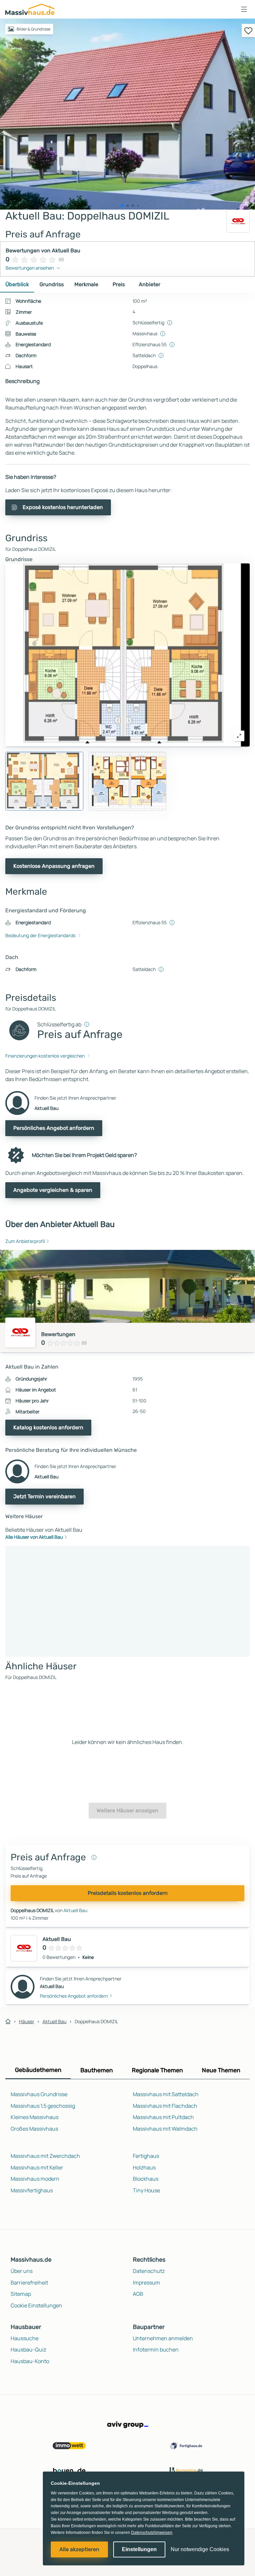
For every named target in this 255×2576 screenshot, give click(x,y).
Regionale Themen (157, 2070)
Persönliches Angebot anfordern (54, 1128)
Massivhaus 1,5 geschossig (43, 2106)
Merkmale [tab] (86, 284)
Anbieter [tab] (150, 284)
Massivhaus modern (35, 2179)
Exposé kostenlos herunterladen (63, 507)
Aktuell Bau (75, 1910)
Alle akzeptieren (79, 2549)
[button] (244, 9)
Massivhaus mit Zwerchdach (45, 2156)
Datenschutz (149, 2271)
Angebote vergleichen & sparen (53, 1190)
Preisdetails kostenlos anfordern (128, 1893)
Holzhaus (144, 2167)
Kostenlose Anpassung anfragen (54, 866)
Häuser (27, 2021)
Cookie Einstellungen (36, 2305)
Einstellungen (139, 2549)
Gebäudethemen (38, 2070)
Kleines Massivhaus (35, 2117)
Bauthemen (97, 2070)
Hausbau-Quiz (28, 2350)
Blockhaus (146, 2179)
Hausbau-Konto (30, 2361)
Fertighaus (146, 2156)
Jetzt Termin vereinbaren (44, 1496)
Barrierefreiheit (29, 2283)
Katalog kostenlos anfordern (48, 1427)
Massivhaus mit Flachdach (165, 2106)
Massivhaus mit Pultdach (163, 2117)
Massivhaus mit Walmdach (165, 2129)
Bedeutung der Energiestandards (40, 935)
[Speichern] (248, 31)
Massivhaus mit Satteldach (166, 2094)
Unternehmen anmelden (163, 2338)
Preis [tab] (119, 284)
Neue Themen (221, 2070)
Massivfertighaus (32, 2190)
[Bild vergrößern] (239, 736)
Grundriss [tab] (52, 284)
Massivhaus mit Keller (37, 2167)
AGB (138, 2294)
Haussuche (25, 2338)
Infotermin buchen (156, 2350)
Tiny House (146, 2190)
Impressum (146, 2283)
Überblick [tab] (17, 284)
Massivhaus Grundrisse (39, 2094)
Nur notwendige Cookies (200, 2549)
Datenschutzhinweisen (152, 2533)
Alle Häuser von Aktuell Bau (34, 1537)
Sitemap (21, 2294)
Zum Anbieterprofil (25, 1241)
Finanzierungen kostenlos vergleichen (45, 1056)
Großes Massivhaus (34, 2129)
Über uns (22, 2271)
